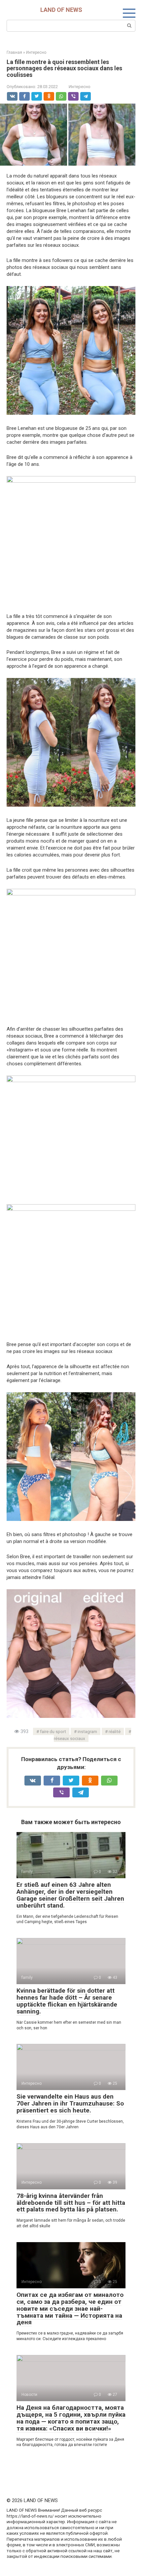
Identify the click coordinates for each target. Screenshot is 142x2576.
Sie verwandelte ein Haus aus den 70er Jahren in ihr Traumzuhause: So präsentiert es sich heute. (70, 2103)
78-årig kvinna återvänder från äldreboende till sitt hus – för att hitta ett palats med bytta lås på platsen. (71, 2203)
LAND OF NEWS (61, 10)
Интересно (80, 87)
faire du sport (53, 1731)
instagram (87, 1731)
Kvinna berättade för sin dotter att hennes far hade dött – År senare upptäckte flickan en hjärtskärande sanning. (67, 2001)
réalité (115, 1731)
